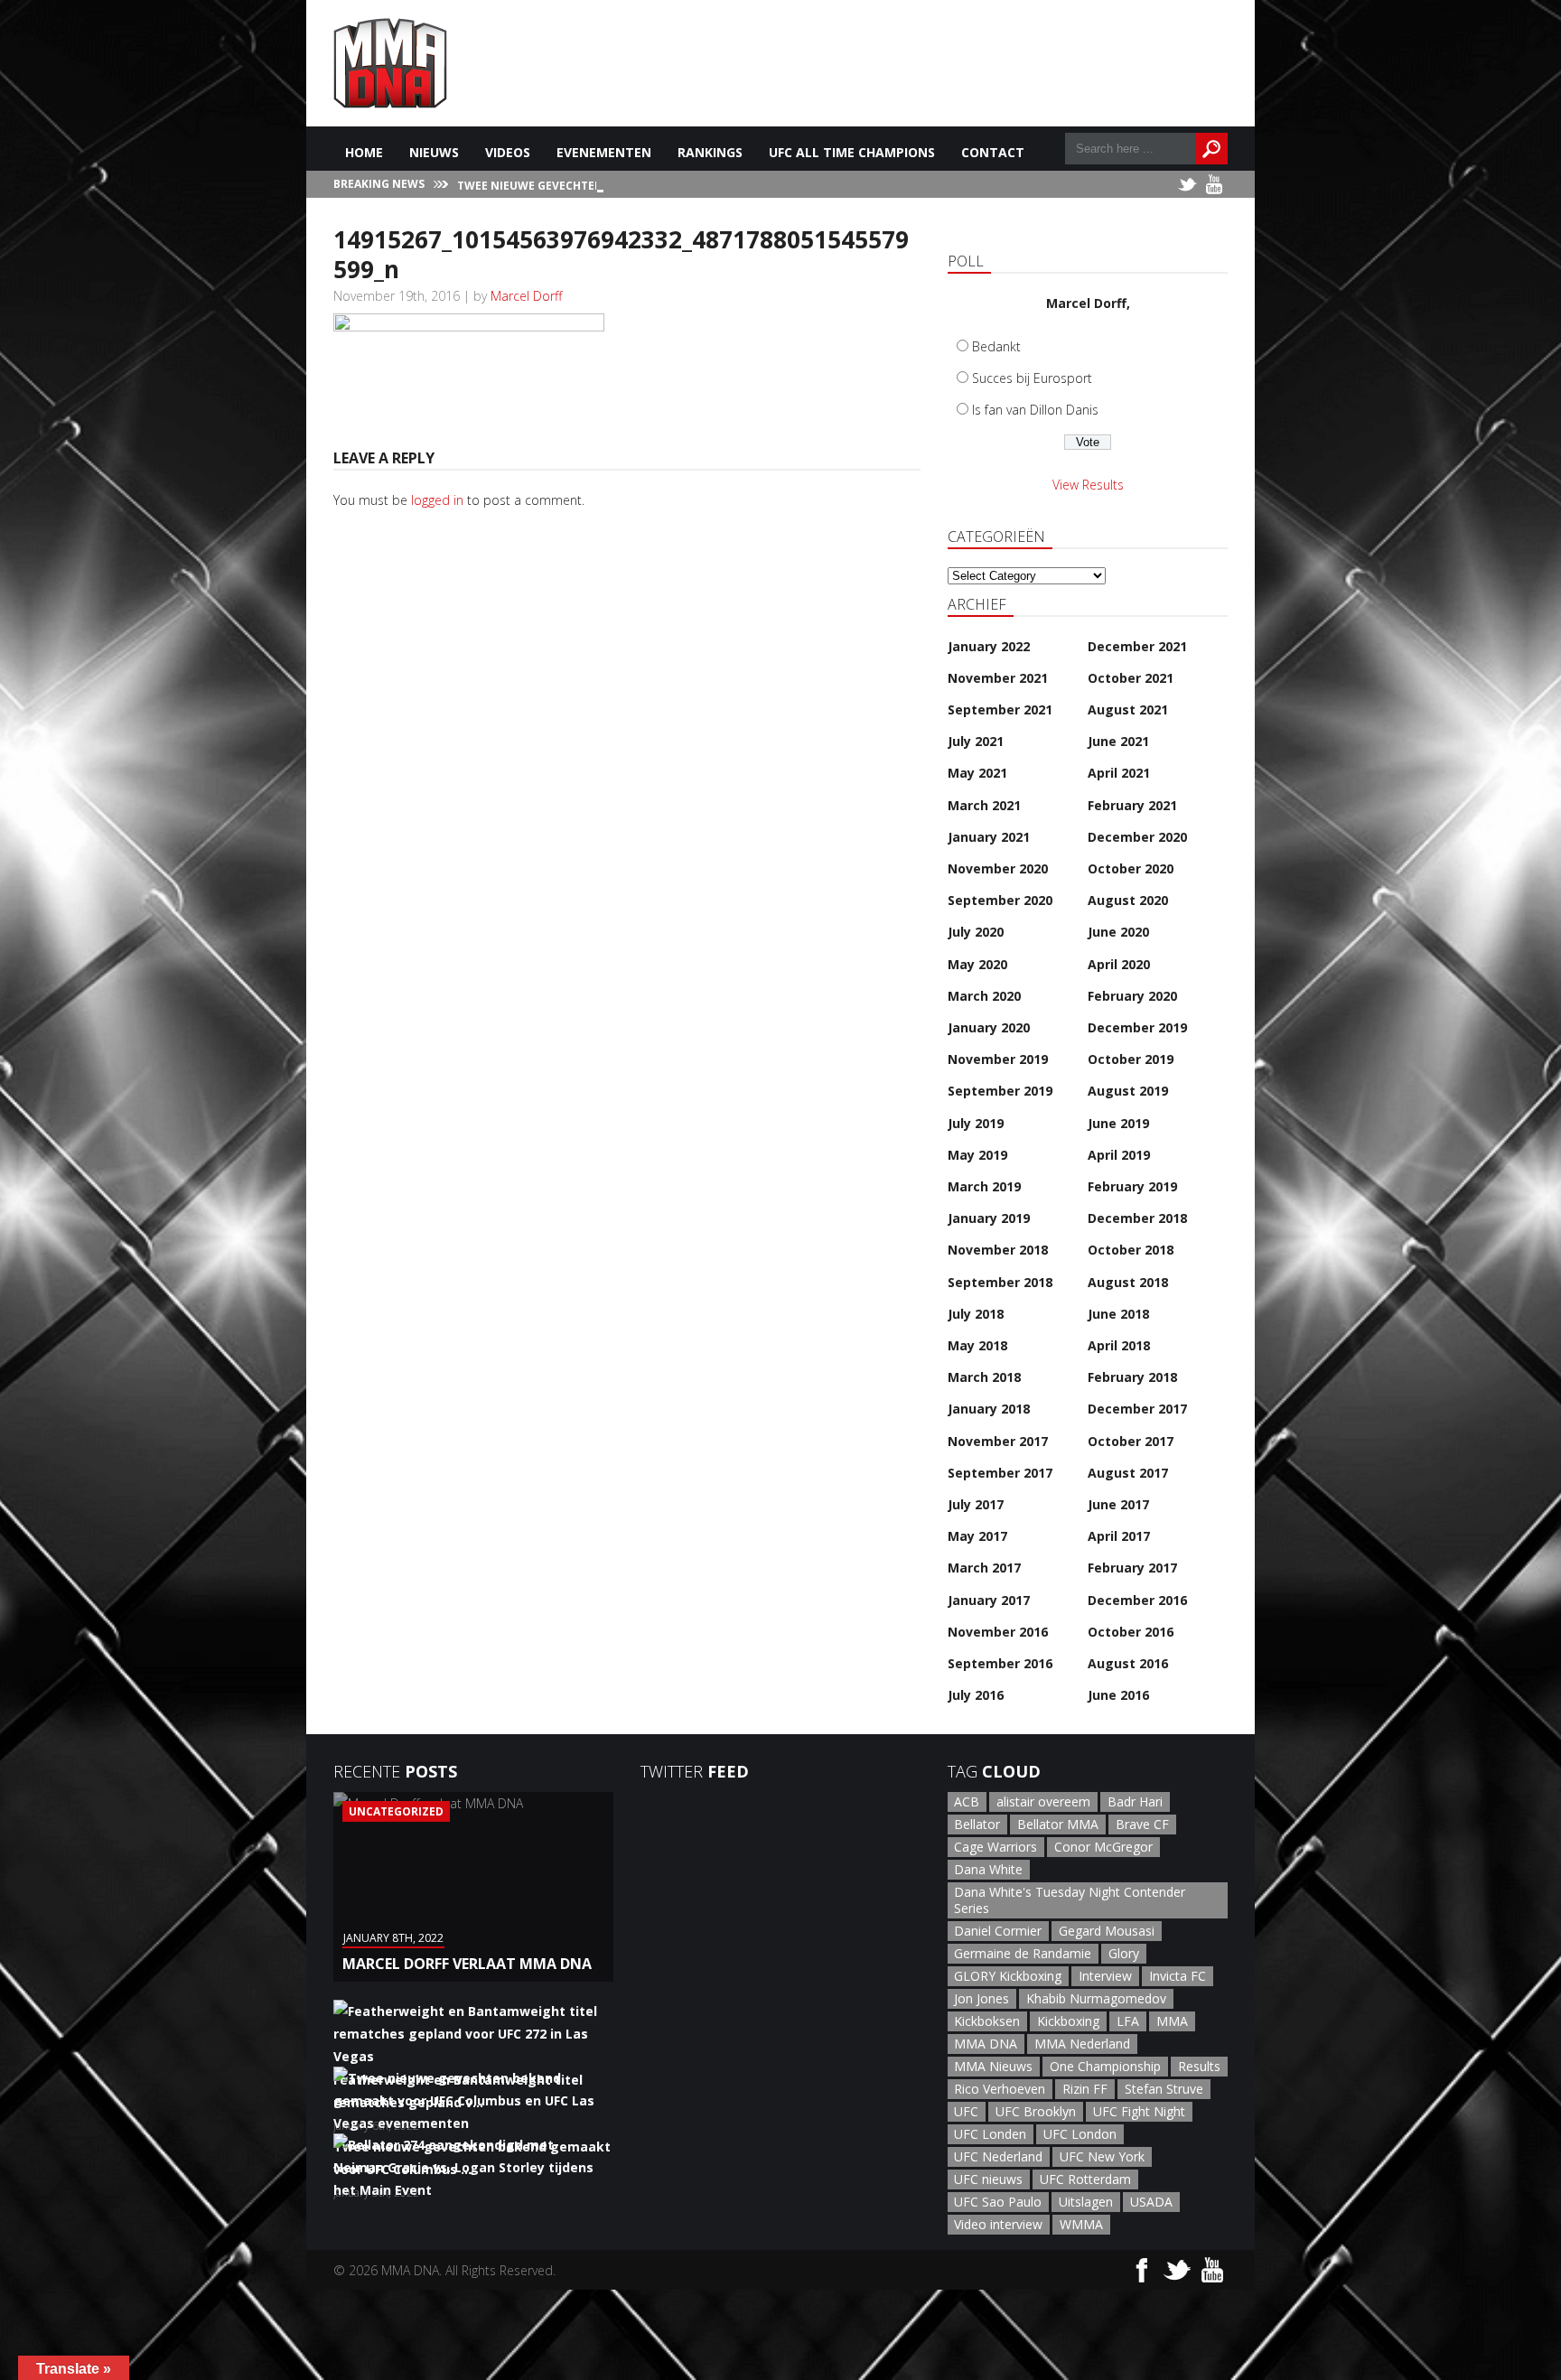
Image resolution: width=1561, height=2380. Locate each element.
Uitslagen (1086, 2202)
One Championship (1105, 2066)
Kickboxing (1068, 2021)
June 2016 (1118, 1695)
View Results (1088, 485)
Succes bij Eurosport (1032, 378)
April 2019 (1119, 1155)
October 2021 (1131, 678)
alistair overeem (1043, 1801)
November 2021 (998, 678)
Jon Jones (981, 1998)
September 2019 (1000, 1091)
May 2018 (977, 1345)
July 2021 (976, 741)
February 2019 (1132, 1186)
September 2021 (1000, 709)
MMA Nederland (1082, 2044)
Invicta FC (1178, 1976)
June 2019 (1118, 1123)
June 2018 (1118, 1314)
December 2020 (1137, 837)
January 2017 (989, 1600)
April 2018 (1119, 1345)
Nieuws (434, 152)
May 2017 (977, 1536)
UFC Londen (990, 2134)
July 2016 (976, 1695)
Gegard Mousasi (1107, 1931)
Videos (508, 152)
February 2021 (1132, 805)
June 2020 (1118, 932)
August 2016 (1128, 1663)
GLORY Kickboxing (1008, 1976)
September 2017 (1000, 1473)
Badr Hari (1135, 1801)
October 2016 (1131, 1632)
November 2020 (998, 868)
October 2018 (1131, 1250)
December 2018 (1137, 1218)
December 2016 (1137, 1600)
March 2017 (984, 1568)
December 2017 (1137, 1409)
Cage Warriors (995, 1847)
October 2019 (1131, 1059)
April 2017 (1119, 1536)
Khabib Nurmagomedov (1096, 1998)
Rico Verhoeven (1000, 2089)
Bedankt (996, 346)
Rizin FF (1085, 2089)
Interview (1105, 1976)
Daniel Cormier (998, 1931)
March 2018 (984, 1377)
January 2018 (989, 1409)
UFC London (1080, 2134)
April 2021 (1119, 773)
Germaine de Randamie (1023, 1953)
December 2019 (1137, 1027)
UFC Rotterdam (1085, 2179)
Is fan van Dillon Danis (1035, 410)
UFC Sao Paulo (998, 2202)
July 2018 (976, 1314)
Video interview (998, 2224)
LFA (1128, 2021)
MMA (1172, 2021)
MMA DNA (986, 2044)
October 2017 (1131, 1441)
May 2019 (977, 1155)
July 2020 (976, 932)
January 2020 (989, 1027)
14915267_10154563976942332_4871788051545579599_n (621, 254)
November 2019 (998, 1059)
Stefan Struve (1164, 2089)
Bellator (977, 1824)
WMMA (1081, 2224)
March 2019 (984, 1186)
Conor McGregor (1103, 1847)
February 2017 (1132, 1568)
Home (364, 152)
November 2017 (998, 1441)
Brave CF (1142, 1824)
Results (1199, 2066)
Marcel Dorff (526, 296)
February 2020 (1132, 996)
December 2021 (1137, 646)
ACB (967, 1801)
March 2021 (984, 805)
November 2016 (998, 1632)
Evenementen (604, 152)
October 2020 (1131, 868)
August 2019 (1128, 1091)
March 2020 (984, 996)
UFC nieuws (988, 2179)
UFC (966, 2111)
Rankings (710, 152)
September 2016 (1000, 1663)
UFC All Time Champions (852, 152)
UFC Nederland (998, 2156)
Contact (993, 152)
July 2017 (976, 1504)
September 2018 (1000, 1282)
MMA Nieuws (993, 2066)
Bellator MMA (1058, 1824)
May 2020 (977, 964)
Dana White (988, 1869)
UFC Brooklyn (1036, 2111)
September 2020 (1000, 900)
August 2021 (1128, 709)
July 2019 (976, 1123)
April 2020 (1119, 964)
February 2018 (1132, 1377)
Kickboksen (987, 2021)
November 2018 (998, 1250)
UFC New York (1102, 2156)
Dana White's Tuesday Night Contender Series (1070, 1900)
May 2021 (977, 773)
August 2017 (1128, 1473)
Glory (1124, 1953)
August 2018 (1128, 1282)
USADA (1151, 2202)
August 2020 (1128, 900)
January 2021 (989, 837)
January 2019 (989, 1218)
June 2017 (1118, 1504)
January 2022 (989, 646)
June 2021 (1118, 741)
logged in (437, 500)
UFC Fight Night (1139, 2111)
